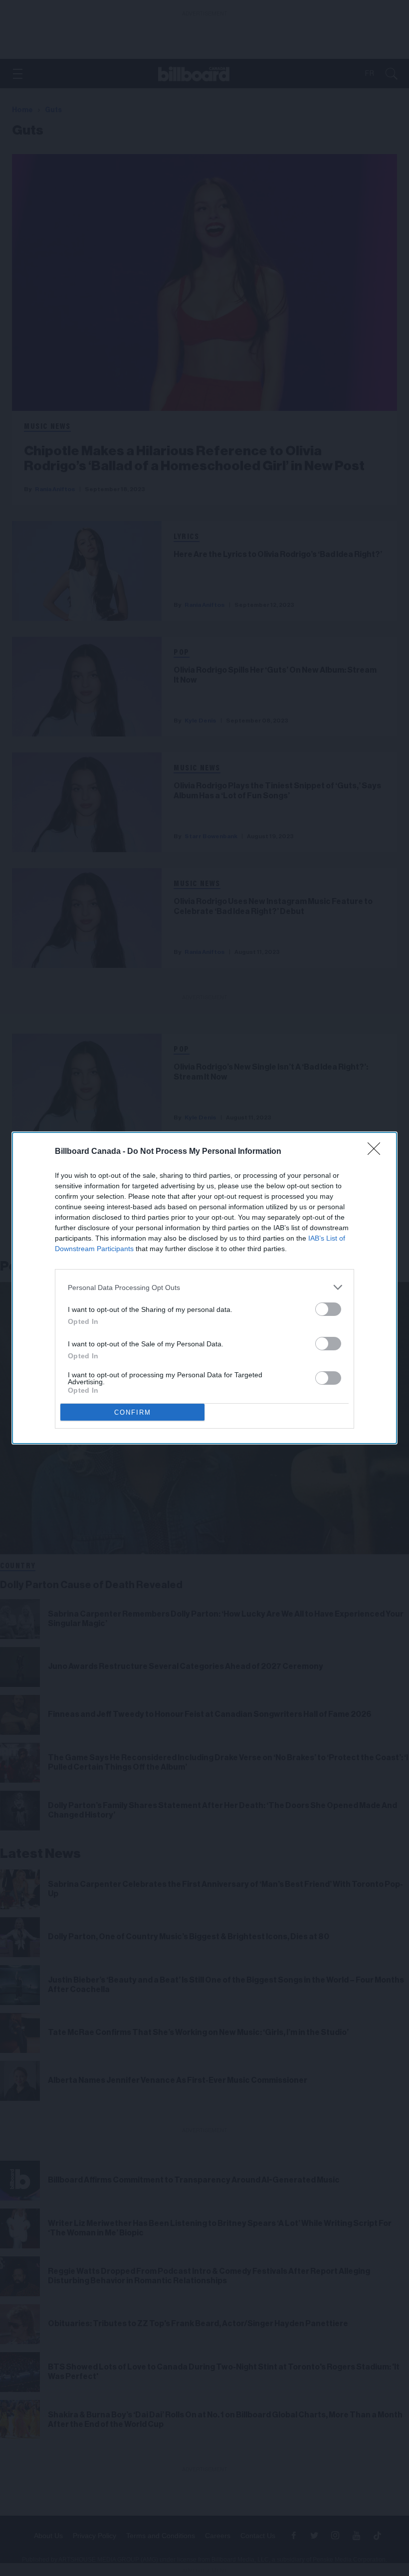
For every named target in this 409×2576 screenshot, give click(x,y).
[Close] (377, 1152)
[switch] (328, 1309)
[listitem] (204, 1287)
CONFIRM (133, 1412)
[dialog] (204, 1288)
